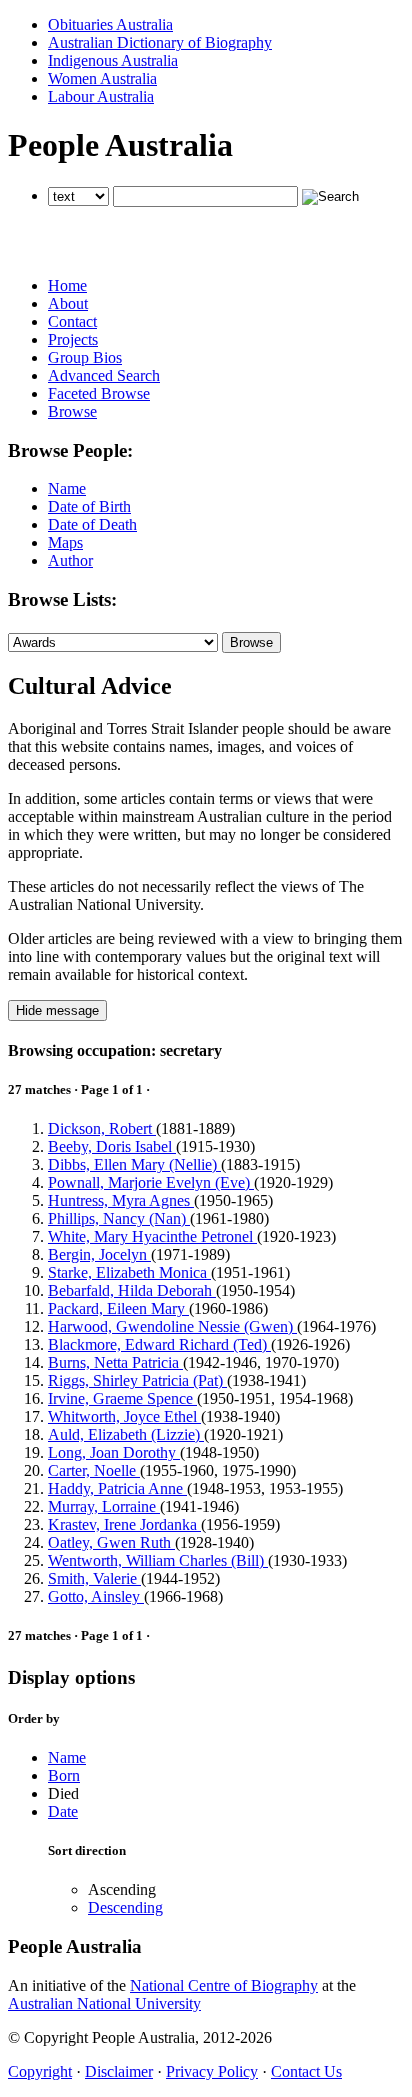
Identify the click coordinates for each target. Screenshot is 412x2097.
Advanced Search (104, 375)
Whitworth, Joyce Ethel (124, 1416)
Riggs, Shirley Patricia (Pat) (137, 1380)
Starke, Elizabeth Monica (129, 1272)
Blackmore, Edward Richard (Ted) (159, 1344)
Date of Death (92, 524)
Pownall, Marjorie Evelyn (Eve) (151, 1182)
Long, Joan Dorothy (114, 1452)
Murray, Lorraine (104, 1506)
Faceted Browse (99, 393)
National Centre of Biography (224, 1985)
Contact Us (306, 2071)
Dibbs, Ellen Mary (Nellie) (134, 1164)
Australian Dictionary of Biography (160, 42)
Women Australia (102, 78)
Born (64, 1775)
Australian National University (104, 2003)
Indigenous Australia (113, 60)
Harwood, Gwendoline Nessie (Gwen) (172, 1326)
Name (67, 488)
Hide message (57, 1010)
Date (63, 1811)
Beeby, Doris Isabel (112, 1146)
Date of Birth (89, 506)
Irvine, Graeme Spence (122, 1398)
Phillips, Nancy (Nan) (119, 1218)
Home (67, 285)
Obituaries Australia (110, 24)
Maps (65, 542)
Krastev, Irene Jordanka (124, 1524)
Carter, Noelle (94, 1470)
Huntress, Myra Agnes (121, 1200)
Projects (73, 339)
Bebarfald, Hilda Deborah (132, 1290)
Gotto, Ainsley (96, 1596)
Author (70, 560)
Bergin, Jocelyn (99, 1254)
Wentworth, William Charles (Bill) (158, 1560)
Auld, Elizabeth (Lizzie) (126, 1434)
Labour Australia (101, 96)
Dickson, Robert (102, 1128)
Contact (72, 321)
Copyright (40, 2071)
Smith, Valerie (94, 1578)
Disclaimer (119, 2071)
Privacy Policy (212, 2071)
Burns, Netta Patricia (115, 1362)
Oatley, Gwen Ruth (111, 1542)
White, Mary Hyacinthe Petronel (152, 1236)
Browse (72, 411)
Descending (125, 1907)
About (68, 303)
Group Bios (85, 357)
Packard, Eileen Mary (118, 1308)
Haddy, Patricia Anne (117, 1488)
